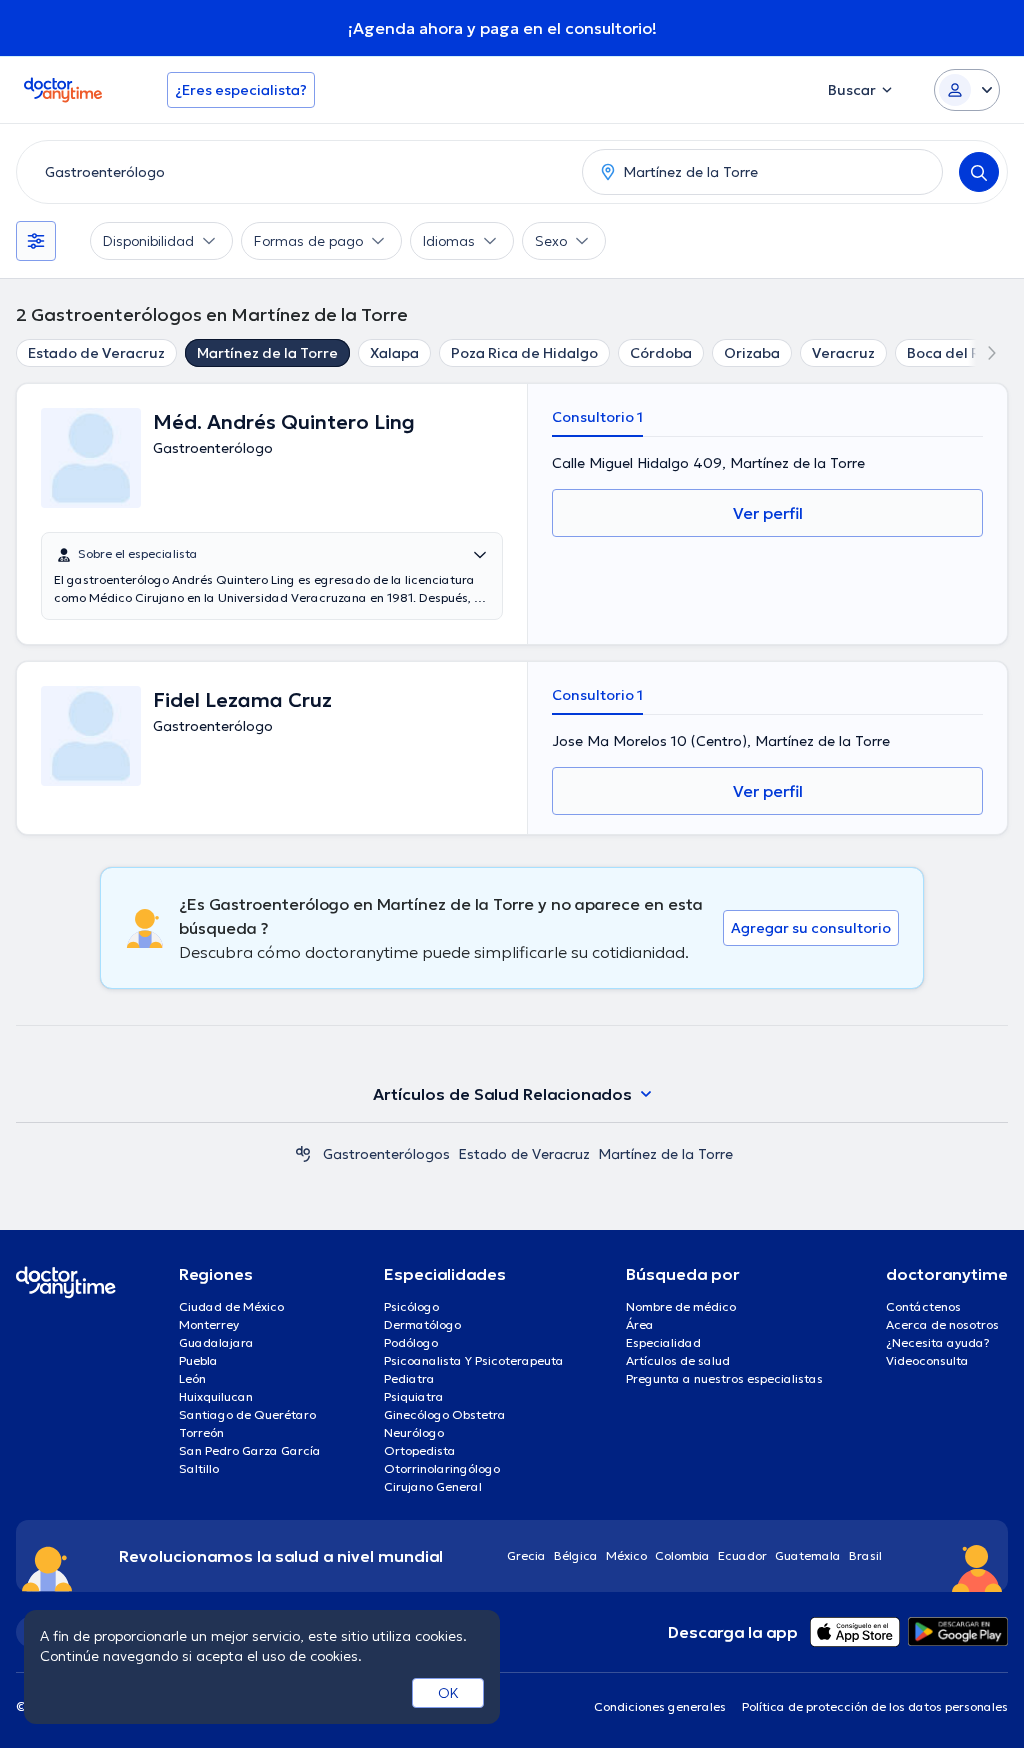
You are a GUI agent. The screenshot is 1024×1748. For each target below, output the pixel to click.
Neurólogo (414, 1432)
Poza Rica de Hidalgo (524, 353)
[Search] (979, 172)
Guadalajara (216, 1342)
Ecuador (742, 1555)
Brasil (865, 1555)
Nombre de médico (681, 1306)
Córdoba (661, 353)
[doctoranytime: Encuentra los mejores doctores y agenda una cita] (303, 1154)
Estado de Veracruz (96, 353)
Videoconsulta (927, 1360)
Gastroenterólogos (386, 1154)
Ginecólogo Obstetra (445, 1414)
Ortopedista (420, 1450)
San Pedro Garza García (250, 1450)
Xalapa (394, 353)
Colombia (682, 1555)
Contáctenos (923, 1306)
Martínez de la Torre (267, 353)
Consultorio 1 (597, 417)
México (626, 1555)
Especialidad (663, 1342)
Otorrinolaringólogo (442, 1468)
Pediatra (409, 1378)
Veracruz (843, 353)
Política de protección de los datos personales (875, 1706)
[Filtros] (36, 241)
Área (640, 1324)
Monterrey (209, 1324)
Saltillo (199, 1468)
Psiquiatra (414, 1396)
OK (448, 1693)
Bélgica (576, 1555)
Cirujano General (433, 1486)
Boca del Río (950, 353)
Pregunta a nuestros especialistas (724, 1378)
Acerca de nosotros (942, 1324)
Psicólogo (411, 1306)
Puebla (198, 1360)
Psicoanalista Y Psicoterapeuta (474, 1360)
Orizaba (752, 353)
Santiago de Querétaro (247, 1414)
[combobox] (295, 172)
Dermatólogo (422, 1324)
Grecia (526, 1555)
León (192, 1378)
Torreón (201, 1432)
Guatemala (808, 1555)
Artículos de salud (678, 1360)
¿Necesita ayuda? (938, 1342)
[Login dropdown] (967, 90)
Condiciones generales (660, 1706)
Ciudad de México (231, 1306)
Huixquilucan (216, 1396)
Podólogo (411, 1342)
